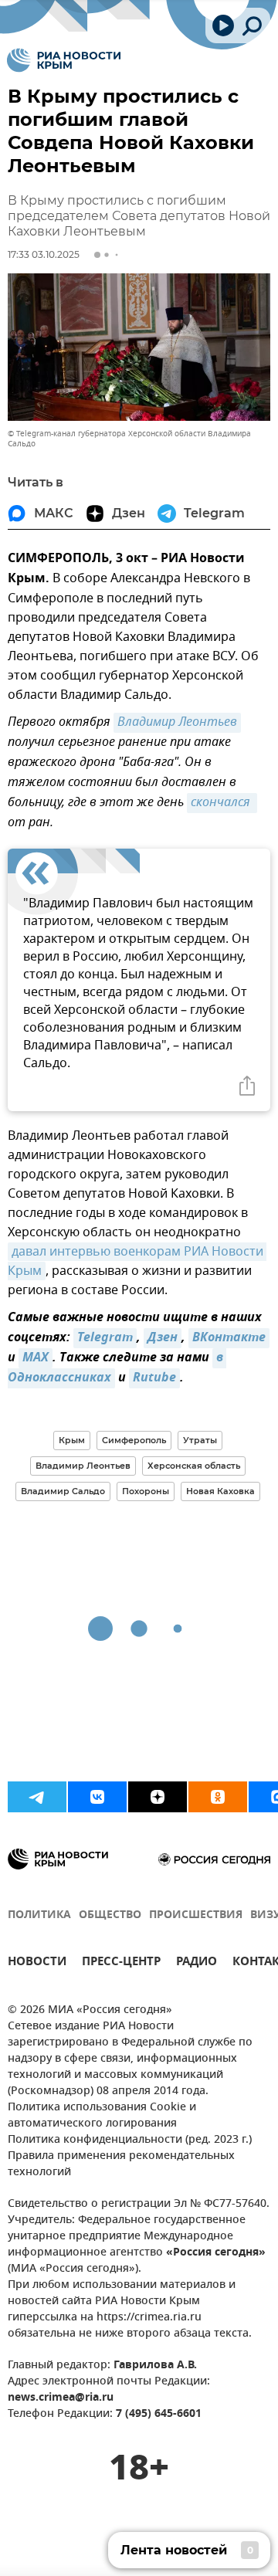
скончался (222, 803)
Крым (72, 1440)
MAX (36, 1358)
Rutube (154, 1378)
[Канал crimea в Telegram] (37, 1797)
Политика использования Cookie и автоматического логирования (102, 2116)
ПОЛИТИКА (39, 1915)
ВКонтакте (229, 1338)
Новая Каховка (220, 1491)
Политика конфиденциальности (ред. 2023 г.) (130, 2140)
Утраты (200, 1440)
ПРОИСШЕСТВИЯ (196, 1915)
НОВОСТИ (37, 1963)
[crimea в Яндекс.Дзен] (158, 1797)
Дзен (163, 1338)
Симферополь (134, 1440)
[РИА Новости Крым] (64, 60)
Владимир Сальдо (63, 1491)
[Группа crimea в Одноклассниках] (218, 1797)
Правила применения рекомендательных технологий (121, 2164)
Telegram (105, 1338)
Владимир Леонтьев (177, 723)
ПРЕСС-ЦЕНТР (121, 1963)
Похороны (146, 1491)
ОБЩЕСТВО (110, 1915)
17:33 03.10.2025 (44, 254)
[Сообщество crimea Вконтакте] (97, 1797)
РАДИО (197, 1963)
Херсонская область (194, 1466)
